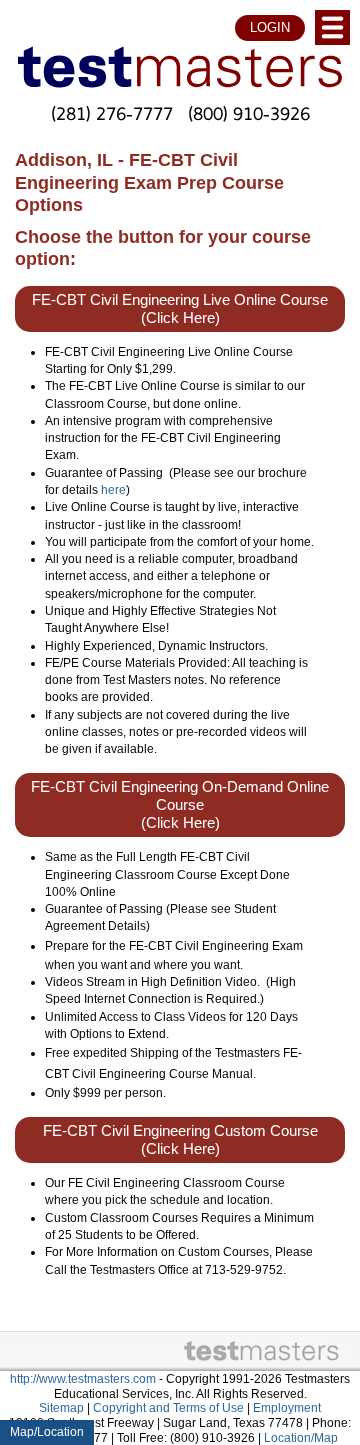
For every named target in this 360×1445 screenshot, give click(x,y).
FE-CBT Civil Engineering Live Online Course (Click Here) (180, 309)
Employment (287, 1408)
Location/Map (301, 1438)
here (113, 490)
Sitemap (61, 1408)
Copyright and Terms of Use (168, 1408)
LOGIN (270, 27)
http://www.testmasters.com (83, 1379)
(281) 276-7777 (112, 113)
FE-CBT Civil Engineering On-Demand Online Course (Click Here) (180, 805)
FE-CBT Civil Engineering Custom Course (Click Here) (180, 1140)
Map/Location (47, 1432)
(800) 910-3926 (249, 113)
